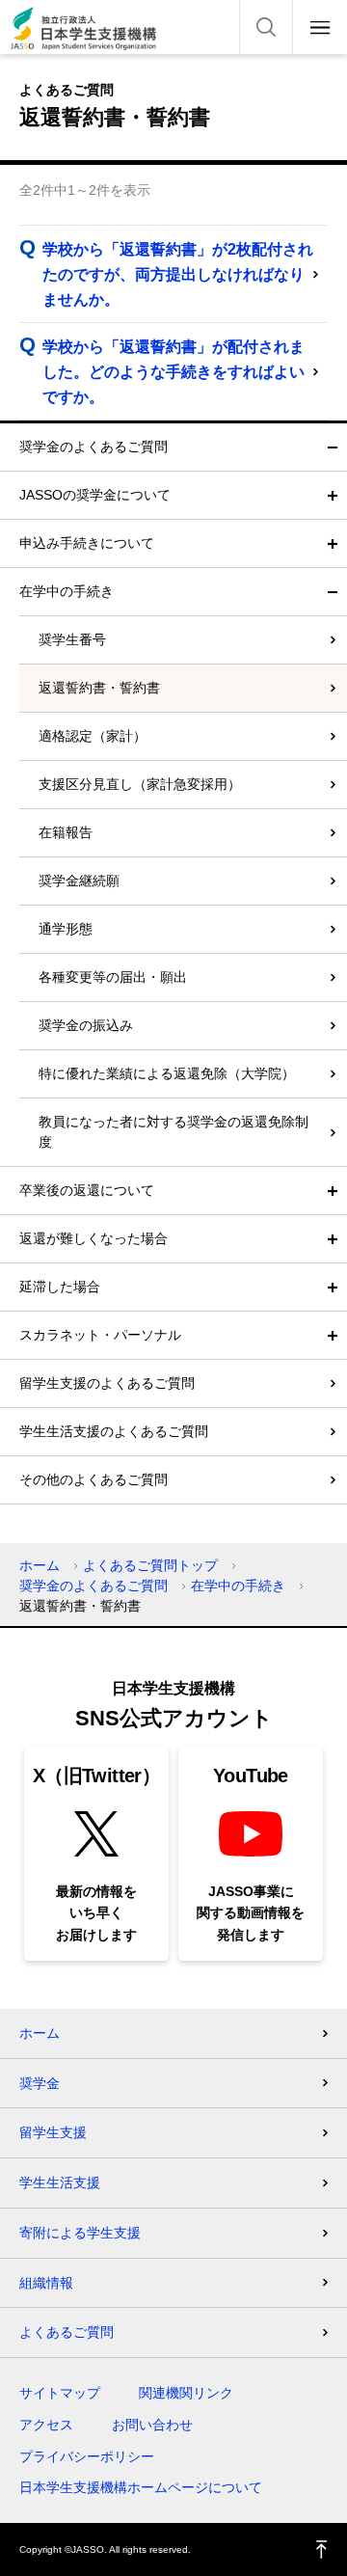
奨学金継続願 (79, 881)
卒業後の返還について (87, 1190)
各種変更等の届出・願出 (113, 977)
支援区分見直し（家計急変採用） (140, 784)
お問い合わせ (152, 2425)
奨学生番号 (72, 639)
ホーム (40, 1565)
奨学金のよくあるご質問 (93, 447)
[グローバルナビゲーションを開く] (320, 27)
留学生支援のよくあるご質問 (107, 1383)
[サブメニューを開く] (333, 495)
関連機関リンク (186, 2393)
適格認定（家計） (93, 736)
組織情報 (46, 2283)
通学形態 (66, 929)
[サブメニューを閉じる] (333, 447)
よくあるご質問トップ (150, 1565)
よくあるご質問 (67, 2332)
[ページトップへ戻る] (322, 2549)
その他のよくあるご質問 (93, 1479)
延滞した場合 (60, 1287)
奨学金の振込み (86, 1025)
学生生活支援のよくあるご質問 (114, 1431)
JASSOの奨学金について (95, 495)
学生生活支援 (60, 2183)
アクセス (46, 2425)
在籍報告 (66, 832)
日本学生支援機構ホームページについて (141, 2487)
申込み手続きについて (87, 543)
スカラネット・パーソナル (100, 1335)
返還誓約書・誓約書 (99, 688)
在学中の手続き (67, 591)
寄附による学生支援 (80, 2233)
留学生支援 (53, 2132)
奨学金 (40, 2083)
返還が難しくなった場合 (93, 1238)
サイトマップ (60, 2393)
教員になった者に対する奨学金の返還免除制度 (173, 1132)
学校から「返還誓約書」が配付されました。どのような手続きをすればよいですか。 (173, 372)
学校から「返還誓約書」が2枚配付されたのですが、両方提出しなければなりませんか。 (178, 274)
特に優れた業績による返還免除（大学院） (167, 1073)
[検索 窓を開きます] (266, 27)
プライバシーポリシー (87, 2456)
